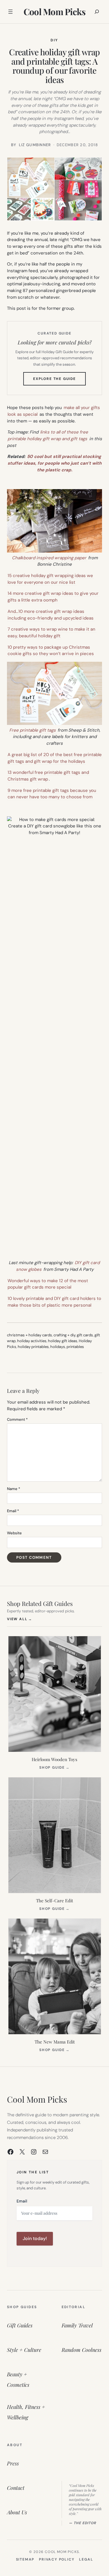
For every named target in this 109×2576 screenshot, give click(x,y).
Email (13, 1511)
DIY (54, 40)
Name (14, 1489)
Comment (17, 1419)
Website (14, 1533)
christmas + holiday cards (30, 1335)
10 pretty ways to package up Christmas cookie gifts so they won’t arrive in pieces (51, 651)
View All (20, 1619)
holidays (58, 1347)
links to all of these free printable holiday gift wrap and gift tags (48, 435)
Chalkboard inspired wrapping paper (49, 558)
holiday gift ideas (63, 1341)
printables (75, 1347)
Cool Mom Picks (55, 12)
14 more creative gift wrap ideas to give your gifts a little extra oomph (53, 597)
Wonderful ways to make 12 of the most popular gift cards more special (48, 1284)
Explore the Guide (59, 381)
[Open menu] (10, 12)
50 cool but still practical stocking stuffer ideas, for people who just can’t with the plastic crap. (54, 463)
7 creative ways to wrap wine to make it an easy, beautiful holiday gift (51, 632)
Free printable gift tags (33, 730)
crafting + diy (64, 1335)
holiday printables (33, 1347)
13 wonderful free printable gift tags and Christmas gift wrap (48, 776)
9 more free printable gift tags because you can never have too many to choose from (52, 794)
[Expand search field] (97, 12)
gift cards (85, 1335)
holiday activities (32, 1341)
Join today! (35, 2238)
